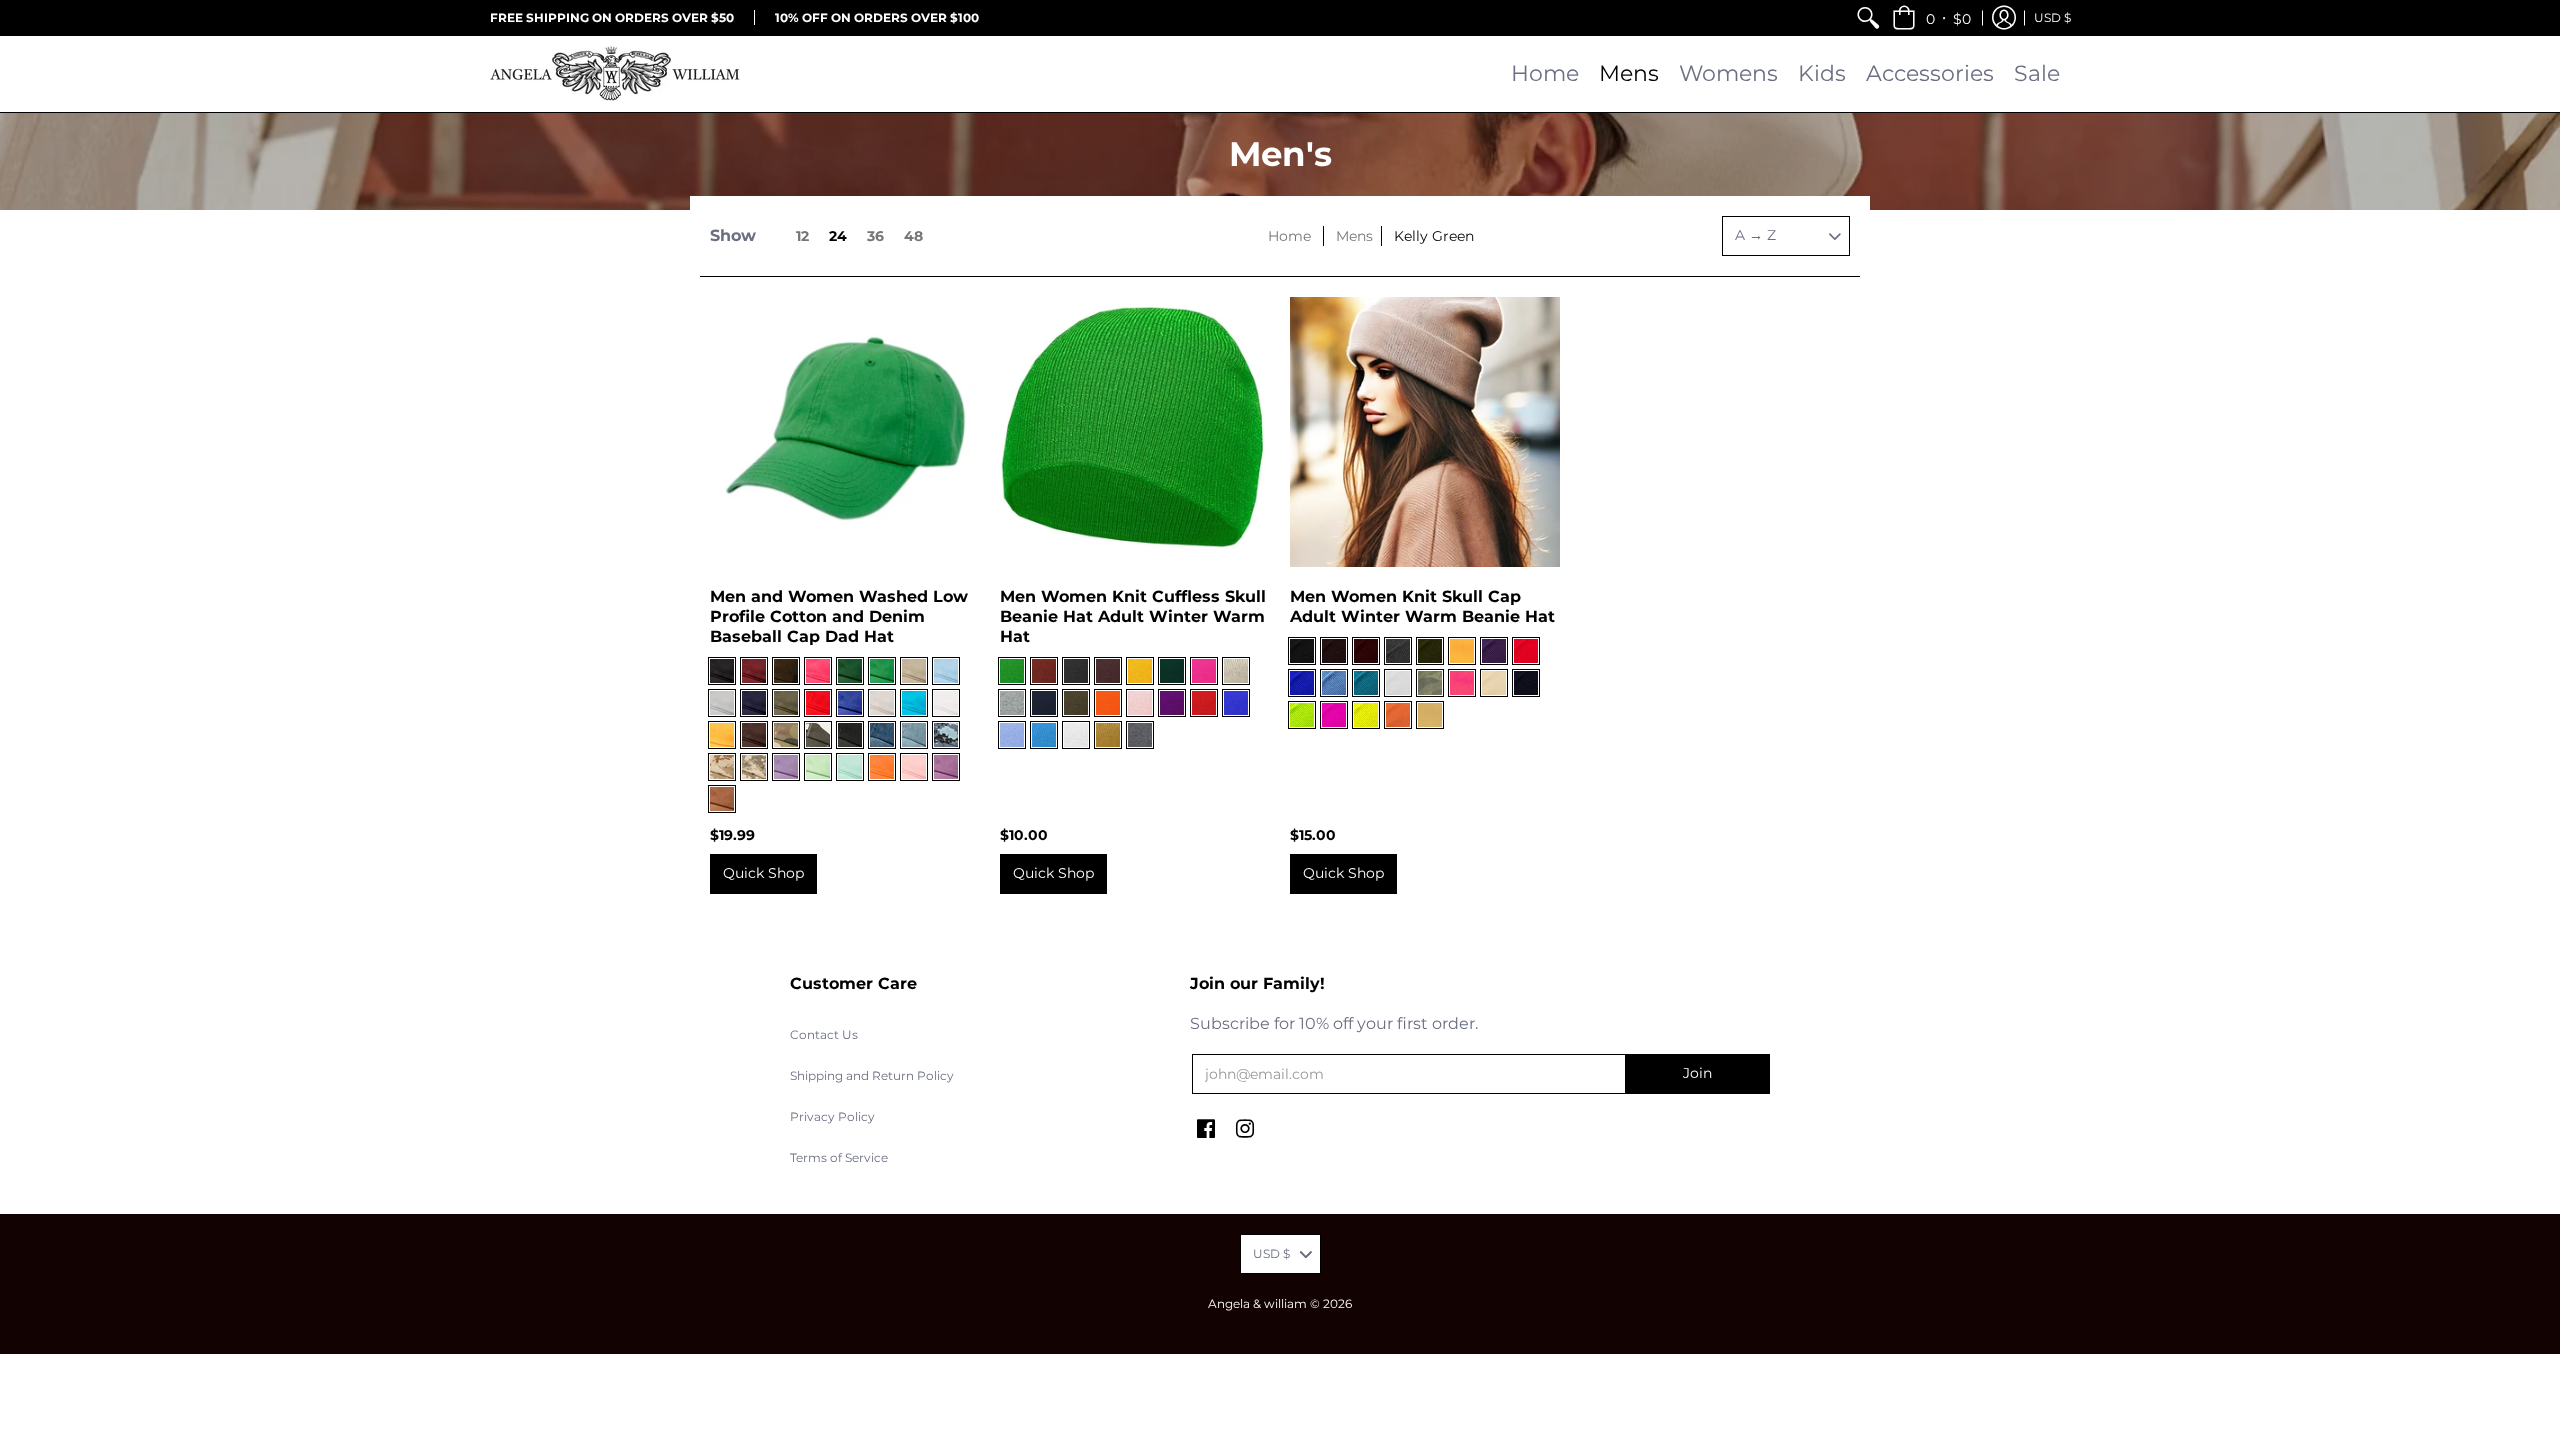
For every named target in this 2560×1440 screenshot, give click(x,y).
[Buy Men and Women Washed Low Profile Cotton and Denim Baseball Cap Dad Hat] (845, 432)
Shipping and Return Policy (872, 1075)
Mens (1354, 236)
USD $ (2052, 17)
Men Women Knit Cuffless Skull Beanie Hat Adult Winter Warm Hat (1133, 616)
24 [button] (838, 236)
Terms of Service (839, 1157)
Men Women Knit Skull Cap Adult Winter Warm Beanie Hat (1422, 606)
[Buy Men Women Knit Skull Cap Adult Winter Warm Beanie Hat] (1425, 432)
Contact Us (824, 1034)
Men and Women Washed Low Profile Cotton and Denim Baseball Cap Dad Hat (839, 616)
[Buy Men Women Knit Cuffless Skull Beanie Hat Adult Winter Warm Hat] (1135, 432)
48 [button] (913, 236)
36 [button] (875, 236)
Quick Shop (763, 873)
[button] (1931, 17)
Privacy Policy (832, 1116)
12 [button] (802, 236)
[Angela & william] (615, 74)
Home (1289, 236)
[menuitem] (1868, 17)
